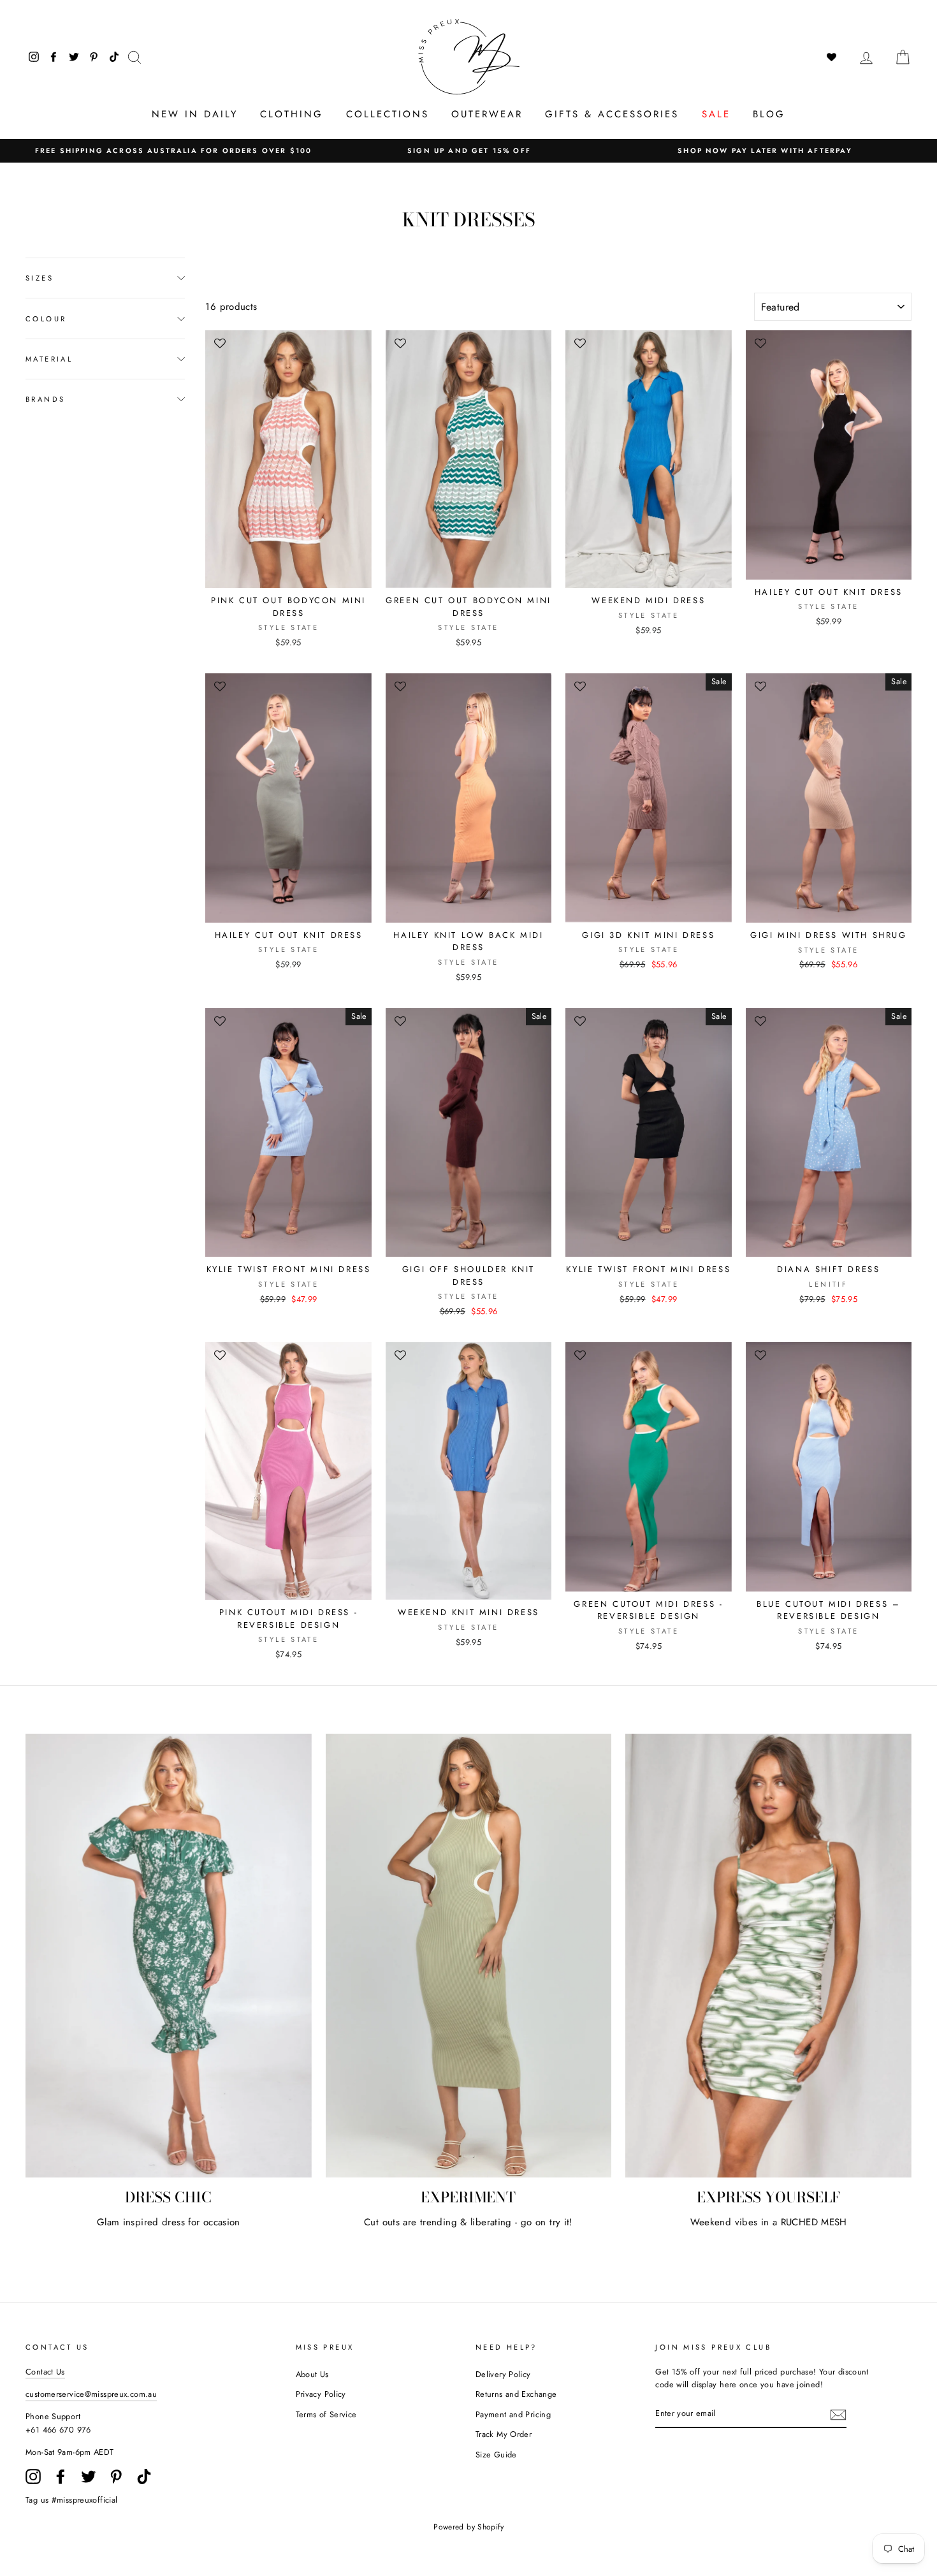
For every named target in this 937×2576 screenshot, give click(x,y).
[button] (221, 348)
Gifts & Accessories (612, 114)
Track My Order (504, 2434)
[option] (173, 151)
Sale (716, 114)
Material (49, 359)
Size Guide (496, 2455)
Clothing (292, 114)
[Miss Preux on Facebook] (61, 2477)
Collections (388, 114)
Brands (45, 399)
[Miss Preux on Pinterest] (116, 2477)
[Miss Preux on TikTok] (144, 2477)
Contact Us (45, 2372)
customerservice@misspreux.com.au (91, 2394)
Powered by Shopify (468, 2527)
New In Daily (195, 114)
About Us (312, 2374)
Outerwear (487, 114)
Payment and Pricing (513, 2414)
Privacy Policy (321, 2394)
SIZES (40, 278)
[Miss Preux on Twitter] (89, 2477)
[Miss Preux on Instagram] (33, 2477)
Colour (46, 319)
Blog (769, 114)
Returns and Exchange (516, 2394)
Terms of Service (326, 2414)
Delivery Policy (503, 2374)
